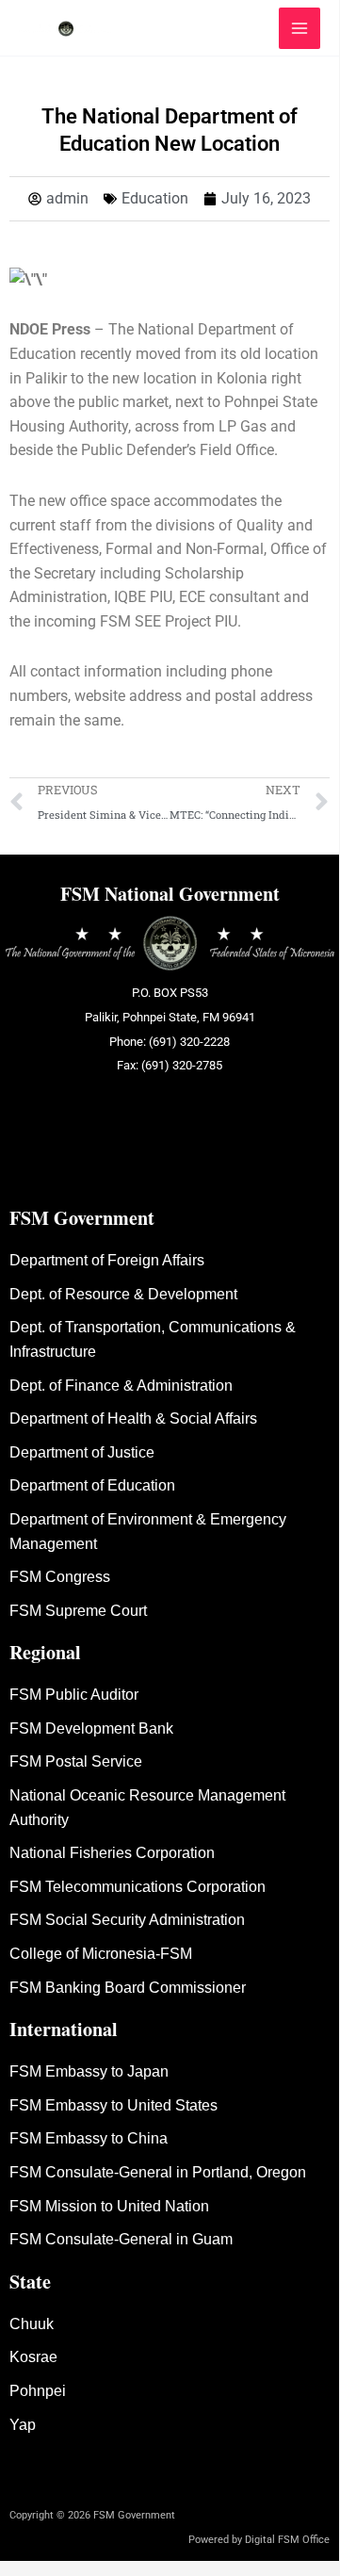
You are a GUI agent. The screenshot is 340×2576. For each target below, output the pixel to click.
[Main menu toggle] (300, 28)
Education (155, 198)
